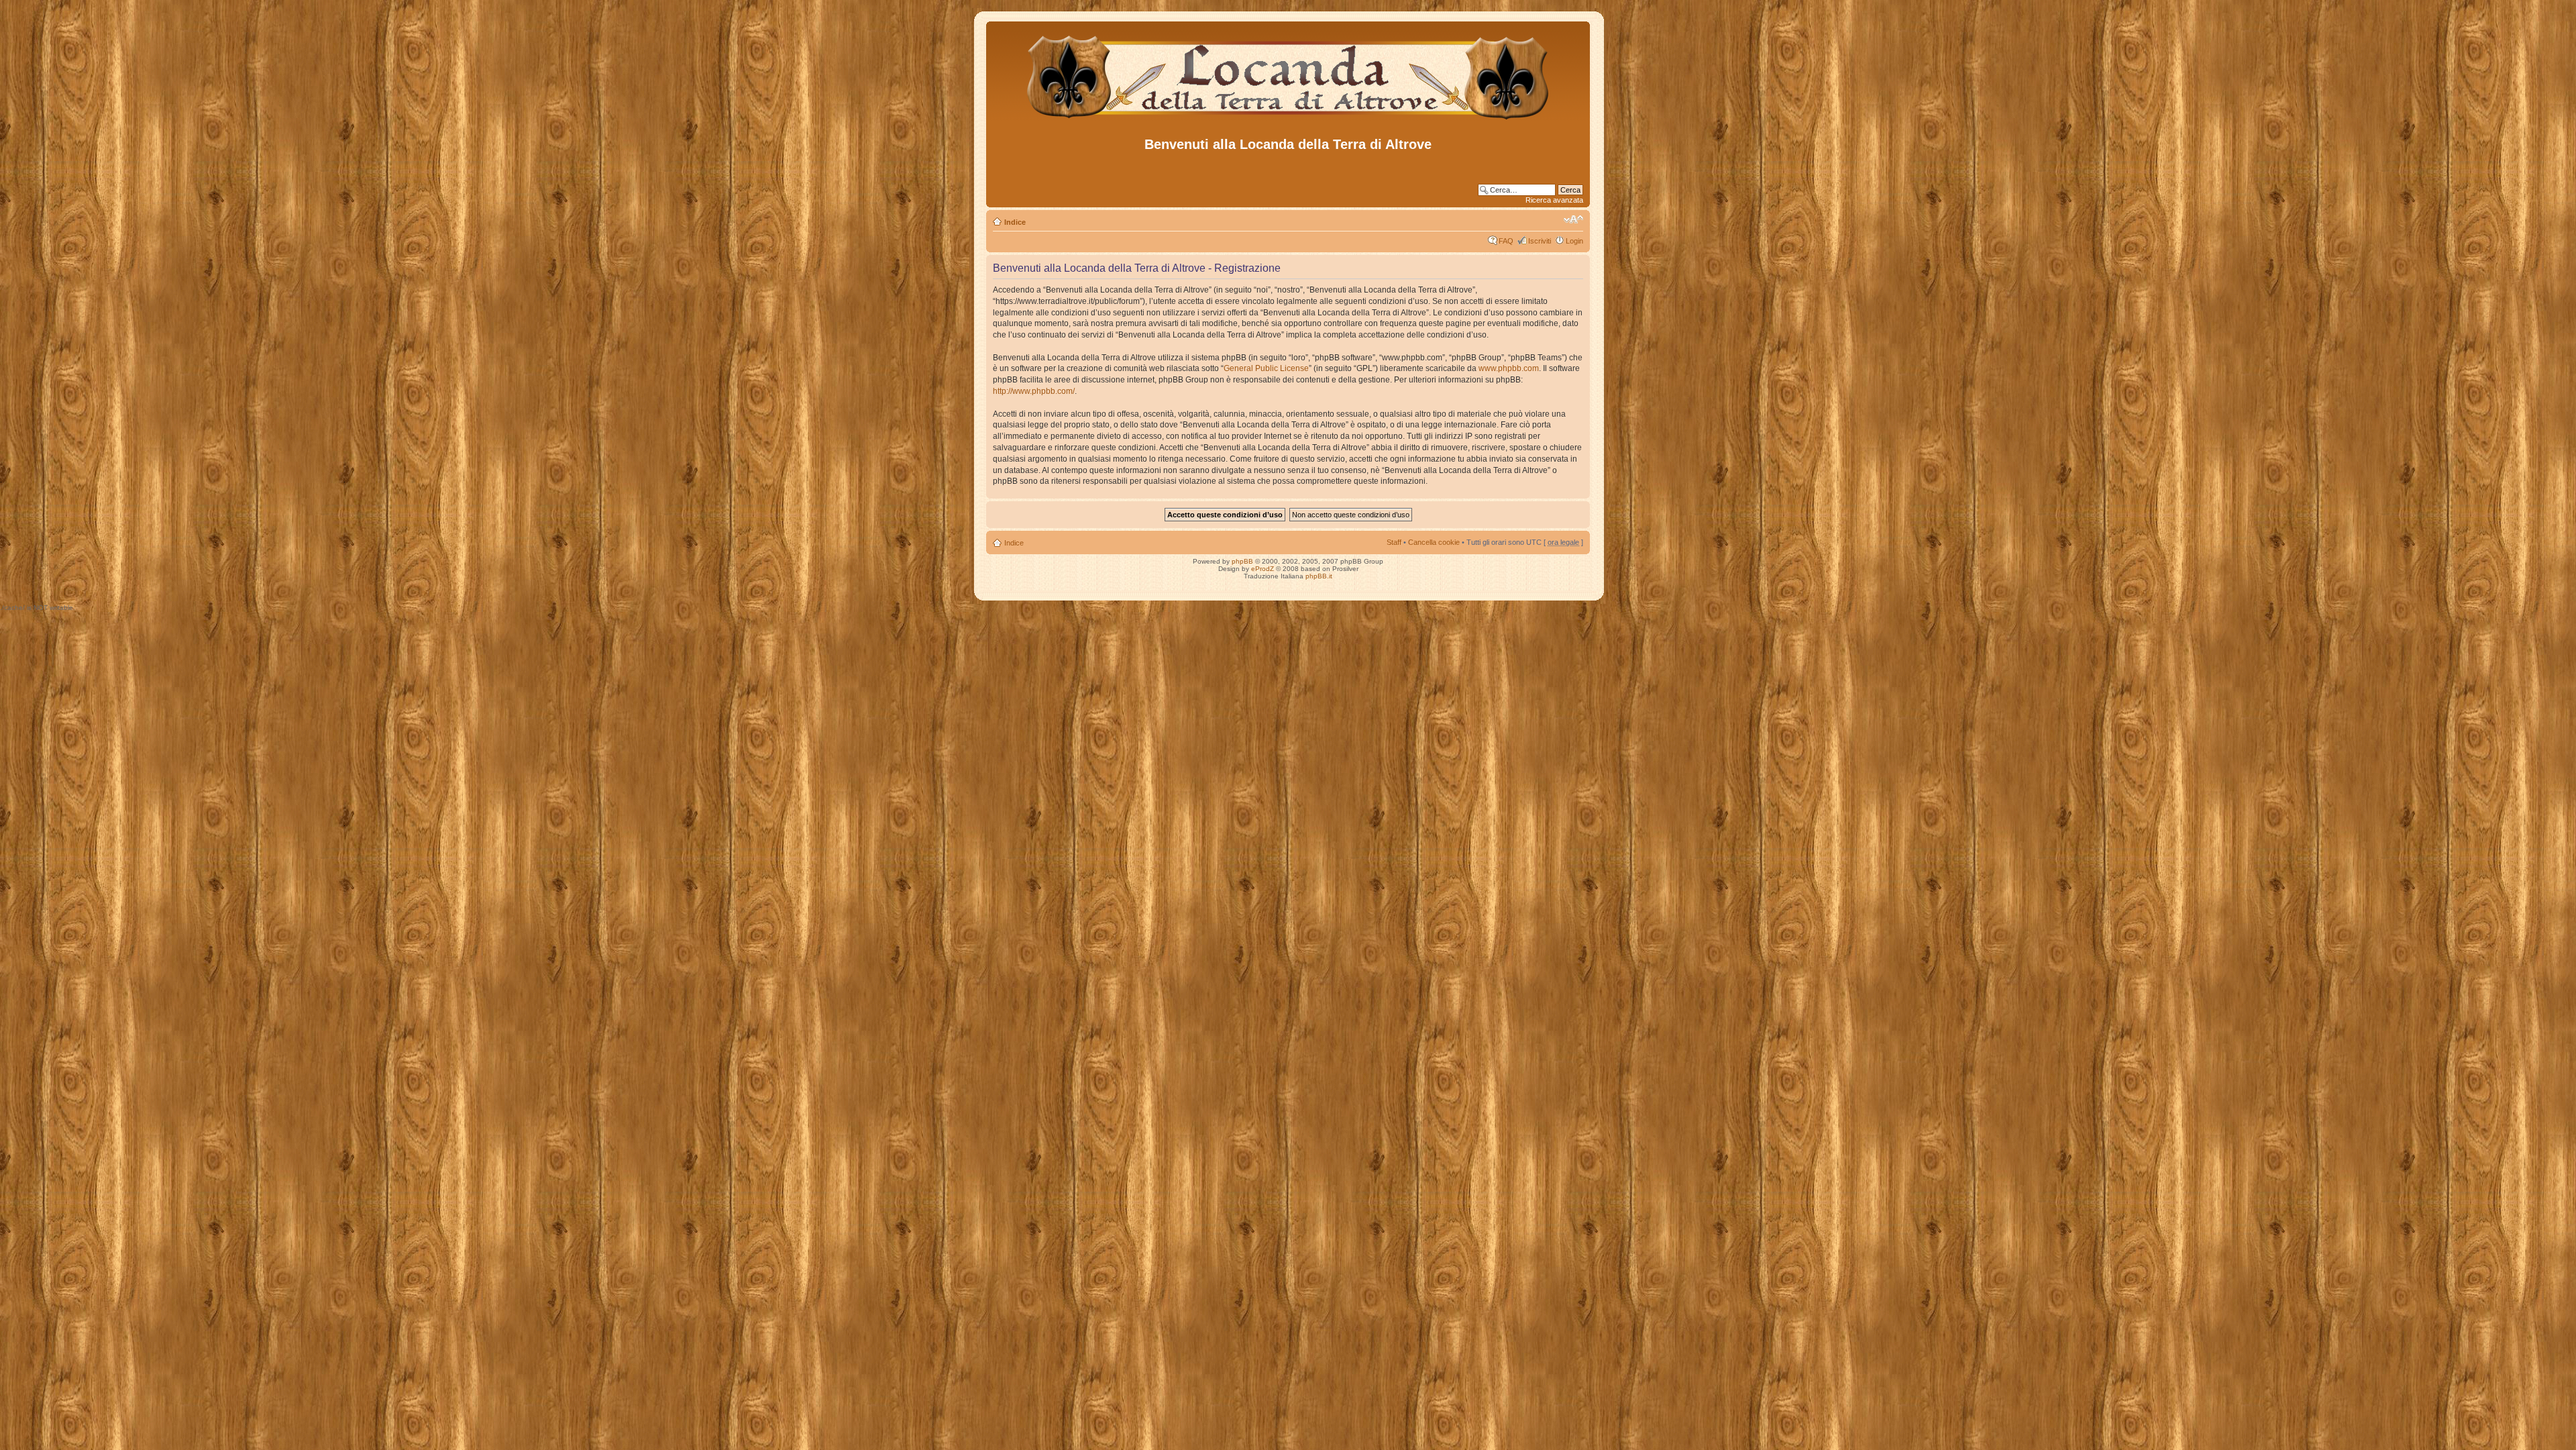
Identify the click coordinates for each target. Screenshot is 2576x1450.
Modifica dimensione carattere (1573, 219)
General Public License (1266, 368)
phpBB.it (1319, 576)
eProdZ (1263, 569)
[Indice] (1288, 120)
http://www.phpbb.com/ (1034, 391)
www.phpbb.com (1509, 368)
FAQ (1506, 241)
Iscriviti (1540, 241)
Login (1574, 241)
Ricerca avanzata (1554, 200)
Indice (1015, 222)
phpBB (1242, 561)
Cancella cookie (1434, 542)
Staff (1394, 542)
